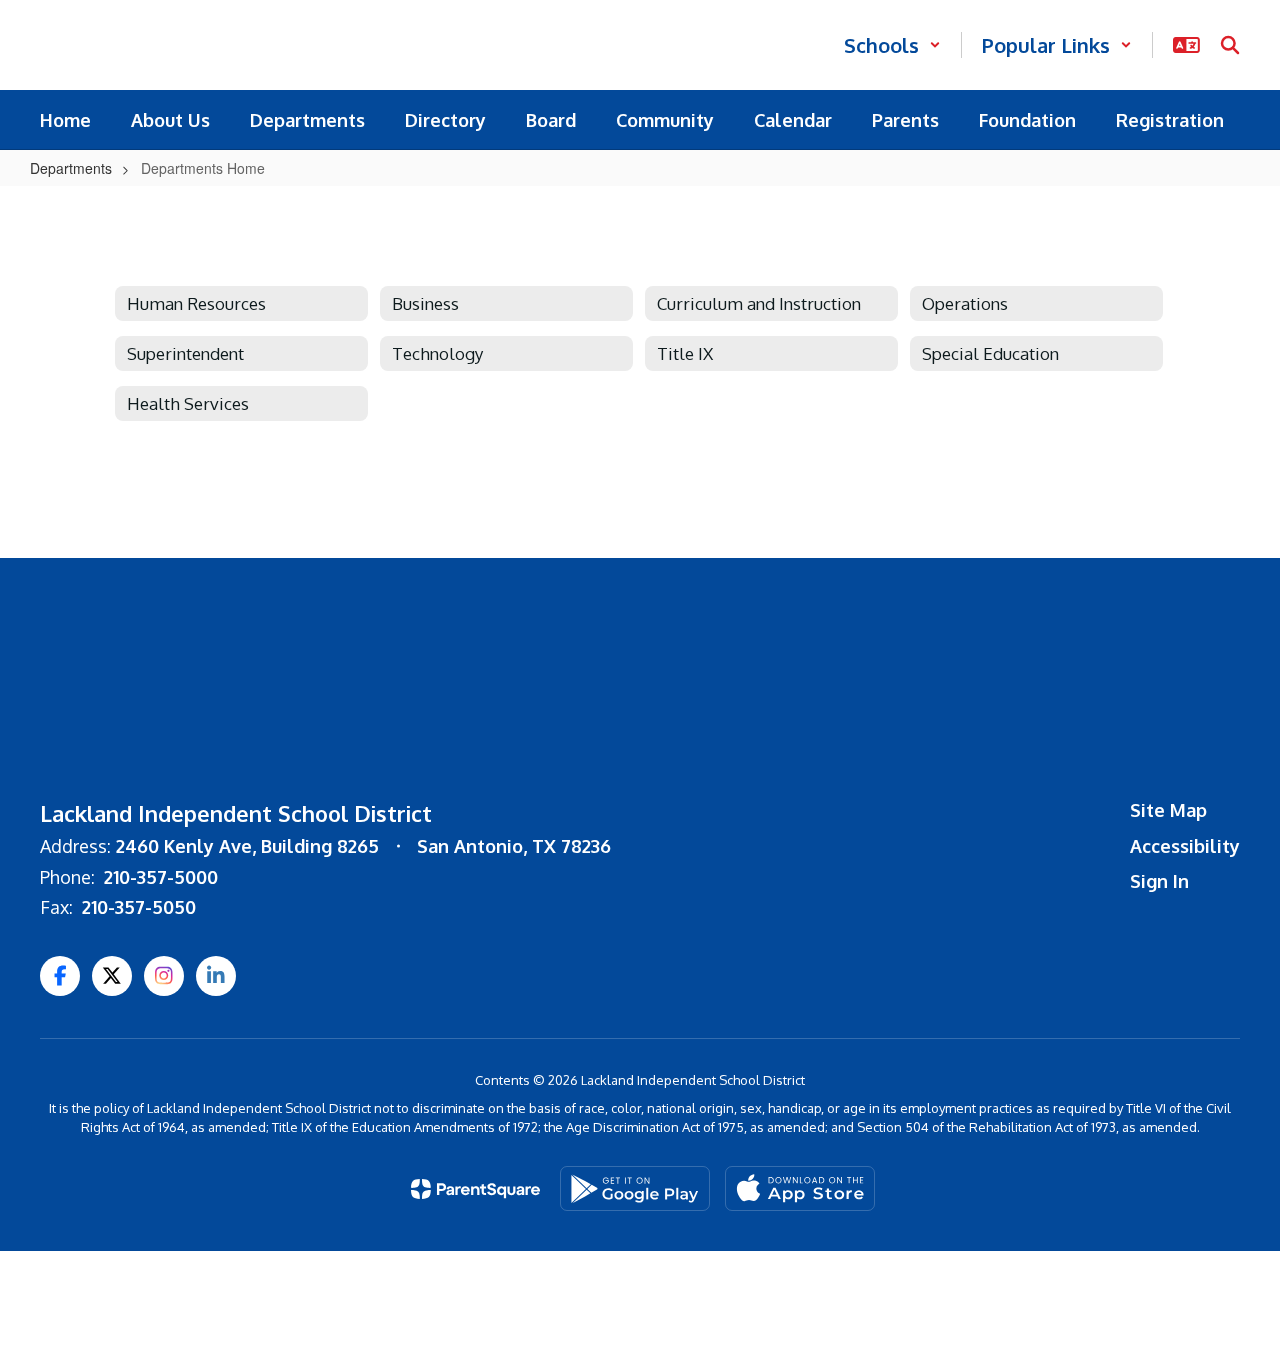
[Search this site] (1230, 45)
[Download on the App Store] (800, 1188)
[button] (892, 45)
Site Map (1168, 810)
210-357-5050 (139, 907)
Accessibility (1185, 846)
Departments (71, 168)
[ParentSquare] (475, 1189)
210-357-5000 (161, 877)
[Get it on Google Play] (635, 1188)
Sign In (1159, 881)
